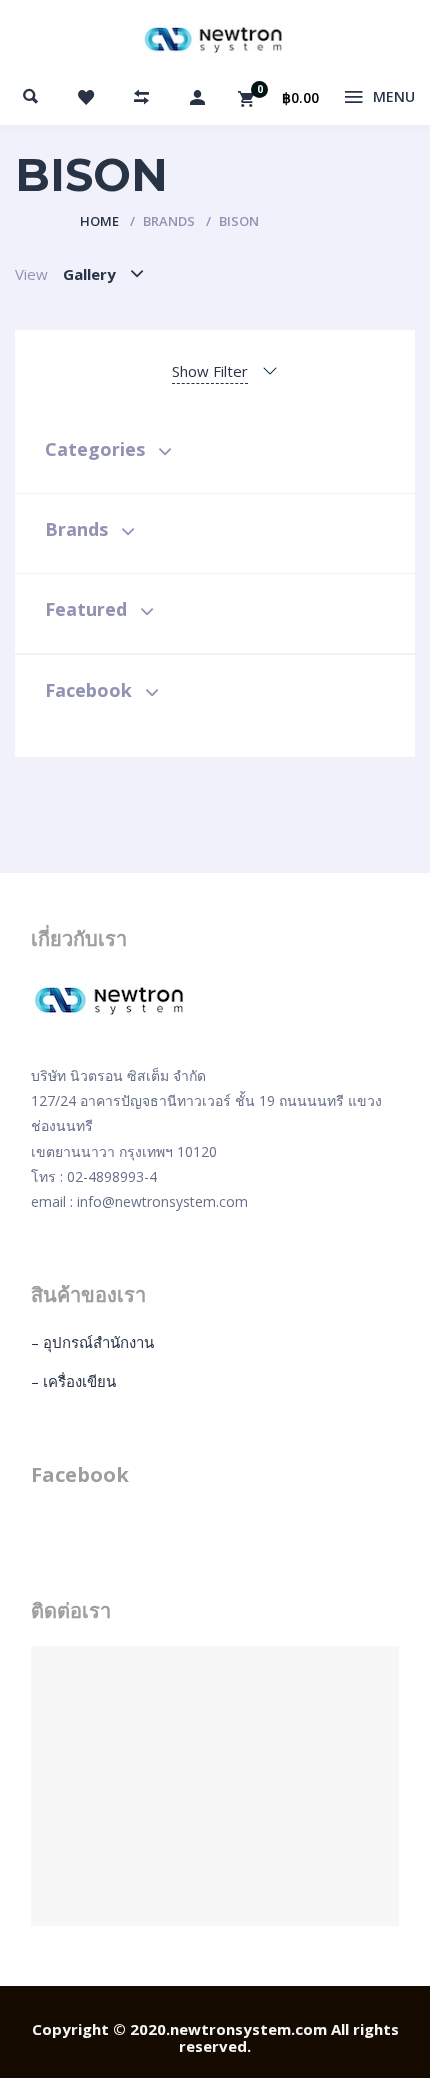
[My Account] (197, 97)
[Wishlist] (86, 97)
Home (99, 221)
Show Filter (210, 371)
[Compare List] (142, 97)
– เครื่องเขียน (73, 1381)
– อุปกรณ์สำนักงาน (92, 1342)
